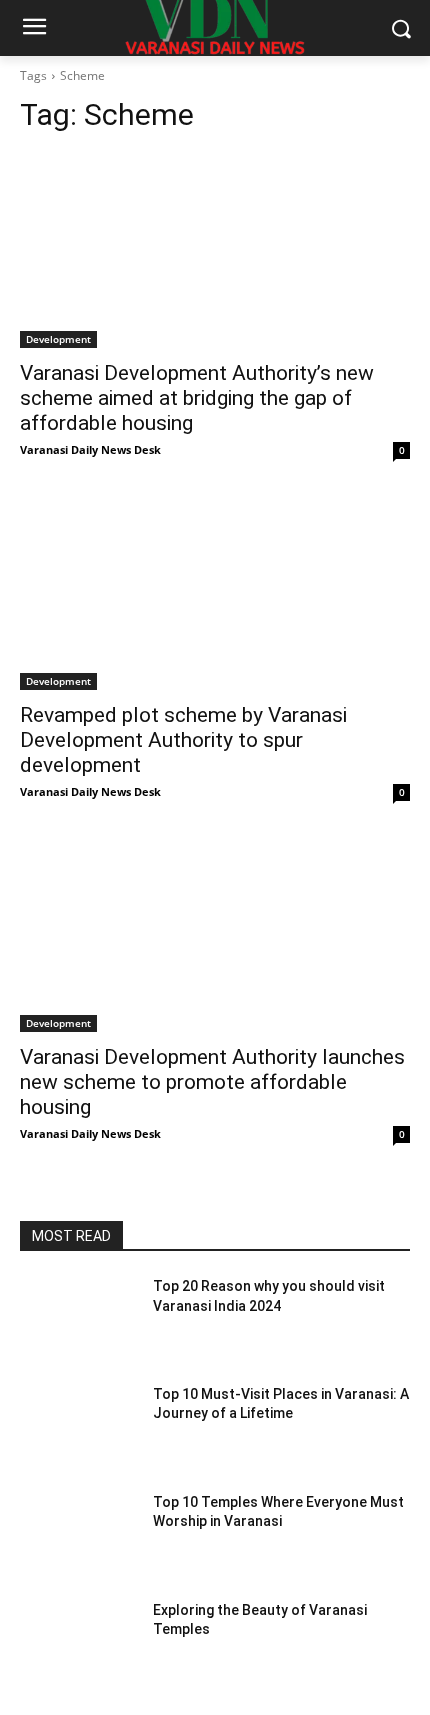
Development (58, 339)
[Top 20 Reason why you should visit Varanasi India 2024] (78, 1318)
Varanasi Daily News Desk (90, 449)
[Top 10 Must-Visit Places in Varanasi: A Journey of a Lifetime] (78, 1426)
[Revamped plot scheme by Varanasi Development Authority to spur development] (215, 592)
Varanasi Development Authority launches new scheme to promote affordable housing (212, 1082)
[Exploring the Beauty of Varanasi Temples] (78, 1642)
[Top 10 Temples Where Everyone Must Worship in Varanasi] (78, 1534)
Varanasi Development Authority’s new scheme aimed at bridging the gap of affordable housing (197, 398)
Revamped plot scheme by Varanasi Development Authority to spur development (183, 740)
